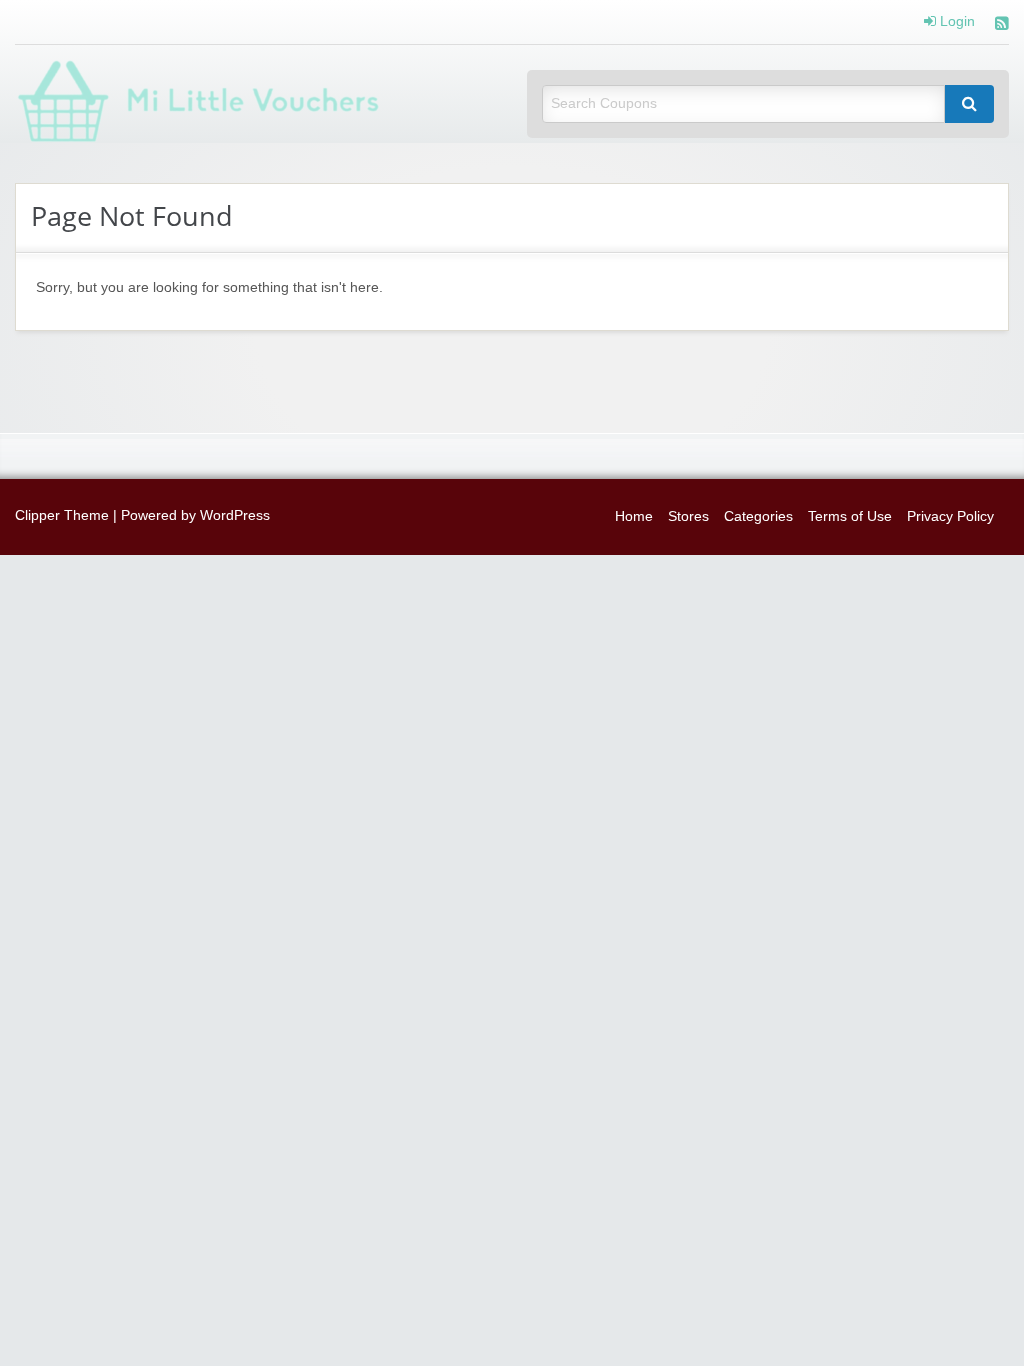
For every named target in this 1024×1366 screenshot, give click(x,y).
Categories (758, 516)
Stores (688, 516)
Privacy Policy (950, 516)
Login (955, 22)
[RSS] (1002, 25)
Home (634, 516)
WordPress (235, 515)
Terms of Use (850, 516)
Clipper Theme (62, 515)
